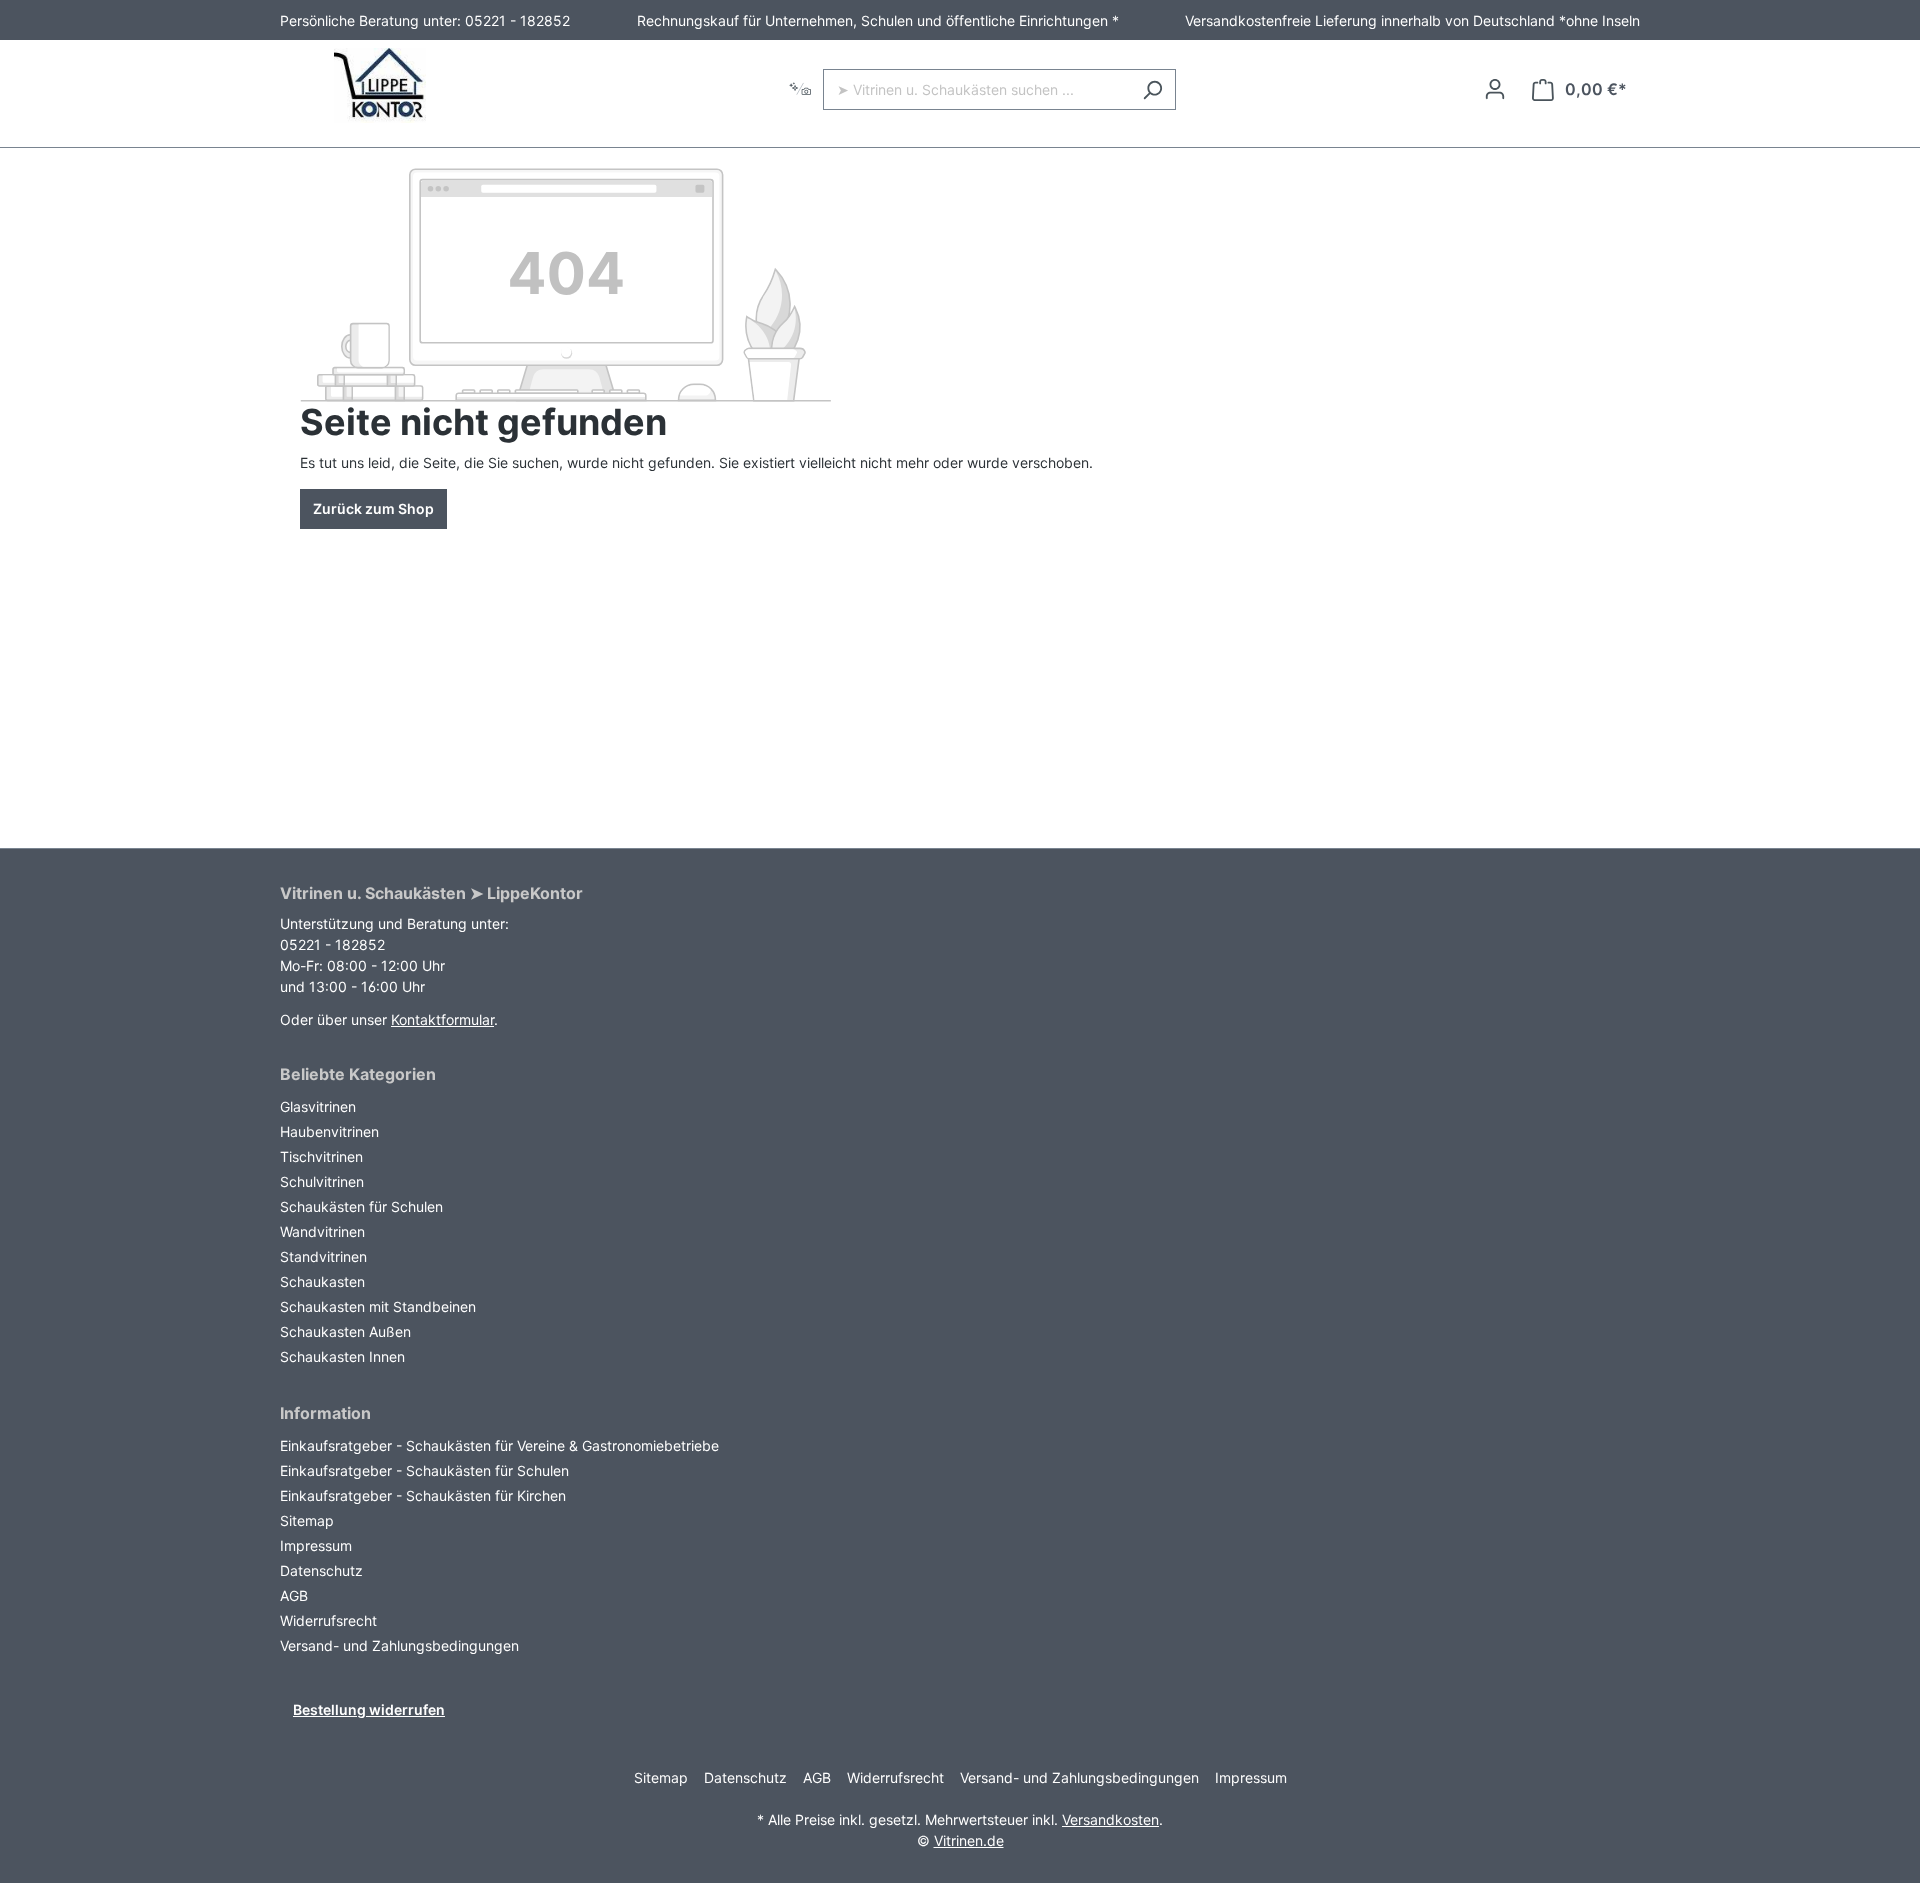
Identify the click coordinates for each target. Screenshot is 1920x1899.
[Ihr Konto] (1495, 89)
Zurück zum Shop (373, 508)
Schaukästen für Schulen (361, 1206)
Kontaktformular (442, 1019)
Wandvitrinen (322, 1231)
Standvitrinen (323, 1256)
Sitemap (307, 1520)
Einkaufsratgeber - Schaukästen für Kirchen (423, 1495)
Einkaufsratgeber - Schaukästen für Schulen (424, 1470)
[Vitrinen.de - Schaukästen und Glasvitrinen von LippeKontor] (380, 85)
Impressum (316, 1545)
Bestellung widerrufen (369, 1709)
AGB (294, 1595)
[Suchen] (1152, 89)
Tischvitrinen (321, 1156)
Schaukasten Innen (342, 1356)
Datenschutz (321, 1570)
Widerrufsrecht (328, 1620)
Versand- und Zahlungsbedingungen (399, 1645)
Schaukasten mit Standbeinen (378, 1306)
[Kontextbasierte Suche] (800, 89)
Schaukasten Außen (345, 1331)
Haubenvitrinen (329, 1131)
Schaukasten (322, 1281)
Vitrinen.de (969, 1840)
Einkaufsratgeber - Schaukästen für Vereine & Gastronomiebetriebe (499, 1445)
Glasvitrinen (318, 1106)
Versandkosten (1110, 1819)
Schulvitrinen (322, 1181)
